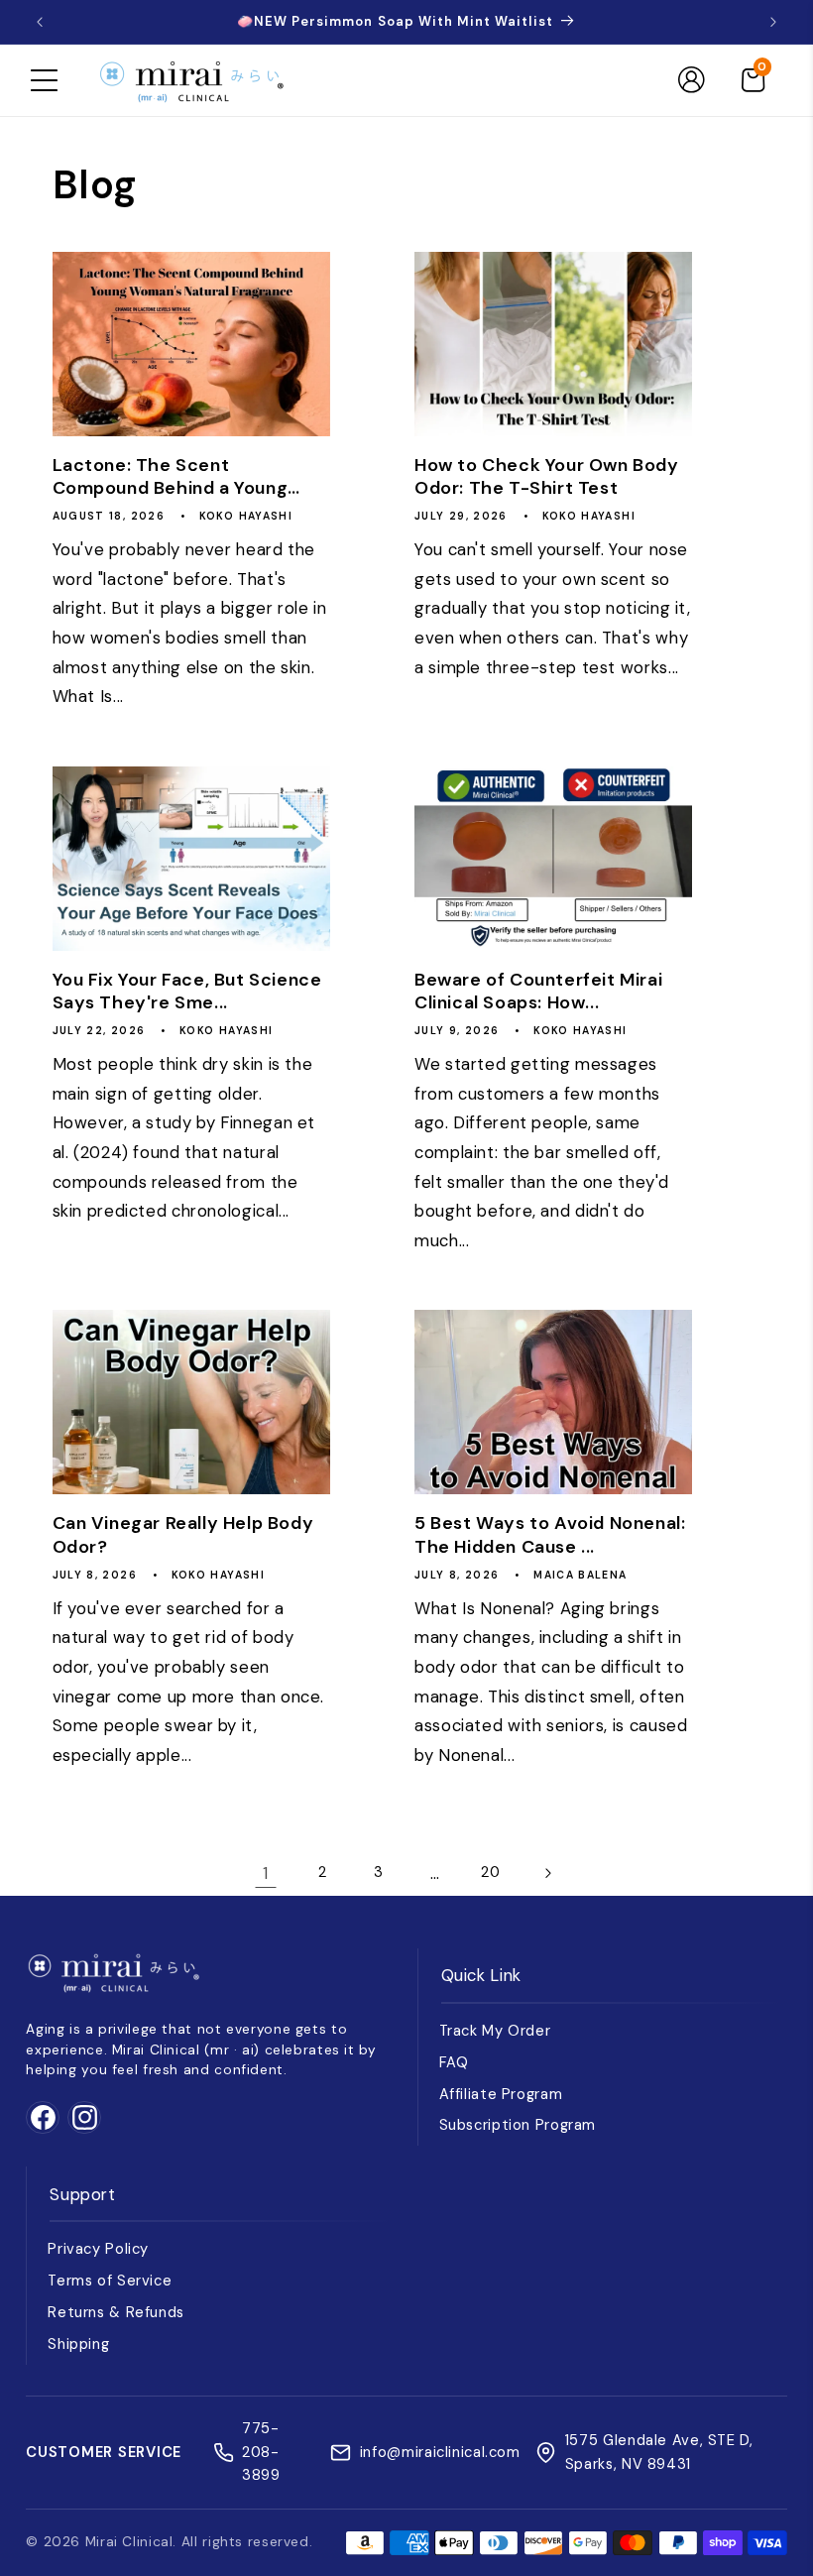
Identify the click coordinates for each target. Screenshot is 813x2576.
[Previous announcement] (40, 22)
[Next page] (547, 1873)
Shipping (78, 2344)
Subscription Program (518, 2125)
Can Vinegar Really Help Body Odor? (183, 1535)
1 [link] (266, 1873)
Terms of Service (110, 2281)
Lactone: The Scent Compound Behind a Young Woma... (171, 477)
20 (490, 1872)
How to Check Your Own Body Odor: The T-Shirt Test (547, 477)
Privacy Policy (98, 2249)
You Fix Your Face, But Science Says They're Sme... (187, 992)
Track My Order (495, 2031)
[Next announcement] (773, 22)
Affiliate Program (501, 2094)
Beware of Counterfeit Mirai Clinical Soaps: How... (538, 992)
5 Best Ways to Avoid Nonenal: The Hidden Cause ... (550, 1535)
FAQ (454, 2062)
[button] (44, 80)
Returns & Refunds (116, 2312)
